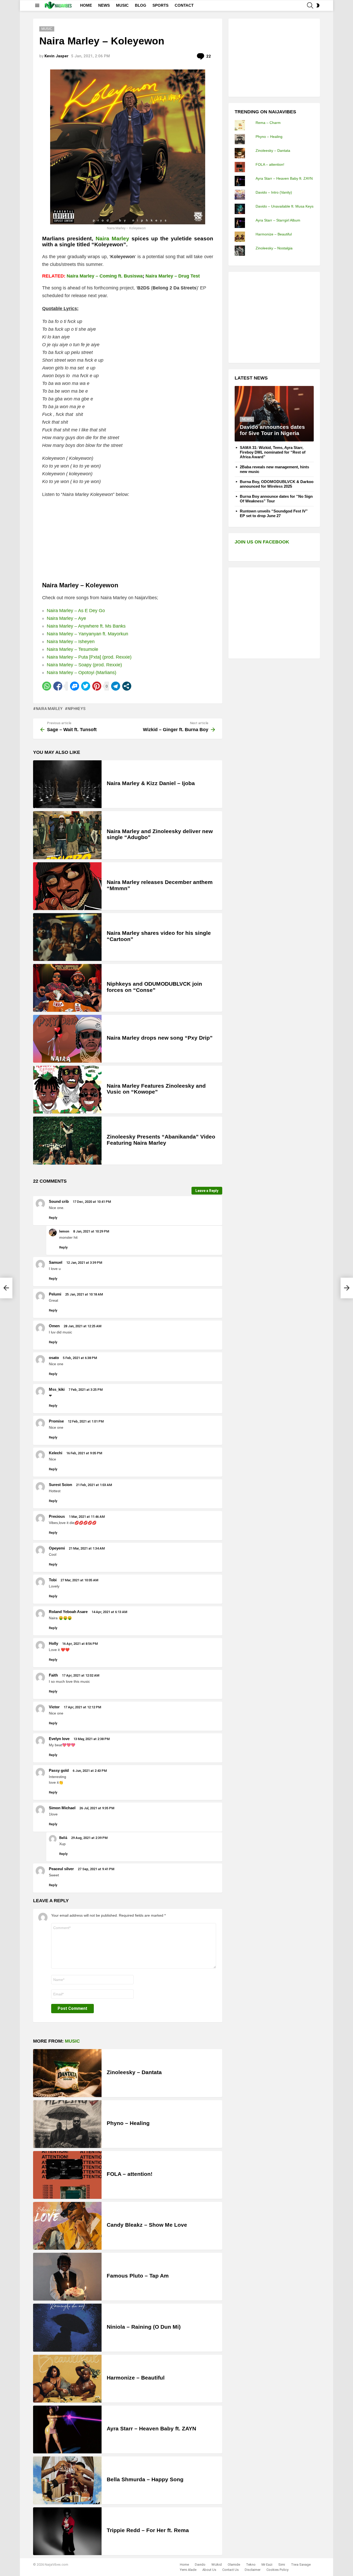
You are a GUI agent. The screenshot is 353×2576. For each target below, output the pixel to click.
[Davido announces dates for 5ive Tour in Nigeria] (274, 414)
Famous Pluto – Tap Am (138, 2276)
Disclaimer (253, 2570)
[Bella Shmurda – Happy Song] (67, 2480)
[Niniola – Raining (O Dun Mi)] (67, 2328)
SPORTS (160, 5)
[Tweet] (86, 686)
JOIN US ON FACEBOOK (262, 542)
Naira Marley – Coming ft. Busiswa (105, 276)
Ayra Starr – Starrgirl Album (278, 220)
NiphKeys (77, 709)
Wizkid (217, 2565)
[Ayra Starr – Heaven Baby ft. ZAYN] (67, 2429)
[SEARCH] (310, 5)
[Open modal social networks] (127, 686)
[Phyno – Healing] (67, 2124)
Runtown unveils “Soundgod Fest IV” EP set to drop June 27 (274, 513)
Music (72, 2041)
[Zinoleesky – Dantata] (67, 2073)
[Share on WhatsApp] (47, 686)
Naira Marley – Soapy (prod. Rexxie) (84, 665)
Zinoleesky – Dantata (134, 2072)
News (247, 419)
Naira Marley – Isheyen (71, 642)
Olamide (234, 2565)
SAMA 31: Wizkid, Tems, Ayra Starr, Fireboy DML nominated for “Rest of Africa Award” (273, 452)
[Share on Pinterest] (97, 686)
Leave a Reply (207, 1191)
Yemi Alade (188, 2570)
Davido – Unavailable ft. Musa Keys (285, 206)
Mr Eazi (267, 2565)
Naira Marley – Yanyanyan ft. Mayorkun (88, 634)
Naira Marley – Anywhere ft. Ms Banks (86, 626)
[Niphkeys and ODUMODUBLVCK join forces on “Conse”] (67, 988)
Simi (282, 2565)
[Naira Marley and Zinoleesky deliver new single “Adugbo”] (67, 835)
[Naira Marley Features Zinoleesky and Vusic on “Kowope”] (67, 1090)
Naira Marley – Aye (66, 618)
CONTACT (184, 5)
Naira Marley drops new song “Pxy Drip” (160, 1038)
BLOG (141, 5)
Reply (53, 1218)
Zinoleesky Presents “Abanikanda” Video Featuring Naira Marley (161, 1140)
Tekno (251, 2565)
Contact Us (231, 2570)
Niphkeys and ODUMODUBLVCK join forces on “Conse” (154, 987)
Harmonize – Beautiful (136, 2378)
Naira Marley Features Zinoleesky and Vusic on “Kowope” (156, 1089)
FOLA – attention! (130, 2174)
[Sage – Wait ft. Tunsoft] (6, 1288)
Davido (200, 2565)
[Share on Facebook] (58, 686)
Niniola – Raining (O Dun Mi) (144, 2327)
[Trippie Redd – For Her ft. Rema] (67, 2531)
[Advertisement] (273, 57)
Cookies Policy (277, 2570)
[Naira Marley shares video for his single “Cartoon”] (67, 937)
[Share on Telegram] (116, 686)
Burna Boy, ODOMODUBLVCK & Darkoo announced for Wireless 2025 (277, 484)
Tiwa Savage (301, 2565)
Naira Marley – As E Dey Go (76, 611)
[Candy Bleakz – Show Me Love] (67, 2226)
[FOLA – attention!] (67, 2175)
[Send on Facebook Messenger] (75, 686)
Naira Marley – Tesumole (72, 649)
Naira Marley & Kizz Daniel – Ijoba (151, 783)
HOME (86, 5)
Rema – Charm (268, 123)
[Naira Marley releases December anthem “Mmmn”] (67, 886)
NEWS (104, 5)
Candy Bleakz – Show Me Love (147, 2225)
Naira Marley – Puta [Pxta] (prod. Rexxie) (89, 657)
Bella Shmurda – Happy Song (145, 2479)
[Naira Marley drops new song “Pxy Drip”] (67, 1039)
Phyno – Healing (128, 2123)
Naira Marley (49, 709)
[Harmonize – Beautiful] (67, 2379)
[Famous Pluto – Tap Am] (67, 2277)
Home (184, 2565)
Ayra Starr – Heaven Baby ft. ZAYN (151, 2428)
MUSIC (122, 5)
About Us (209, 2570)
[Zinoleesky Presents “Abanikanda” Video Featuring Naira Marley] (67, 1140)
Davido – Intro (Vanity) (274, 192)
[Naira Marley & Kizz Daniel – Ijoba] (67, 784)
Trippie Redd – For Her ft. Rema (148, 2530)
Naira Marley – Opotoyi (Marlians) (82, 673)
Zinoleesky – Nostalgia (274, 248)
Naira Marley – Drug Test (173, 276)
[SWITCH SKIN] (318, 5)
